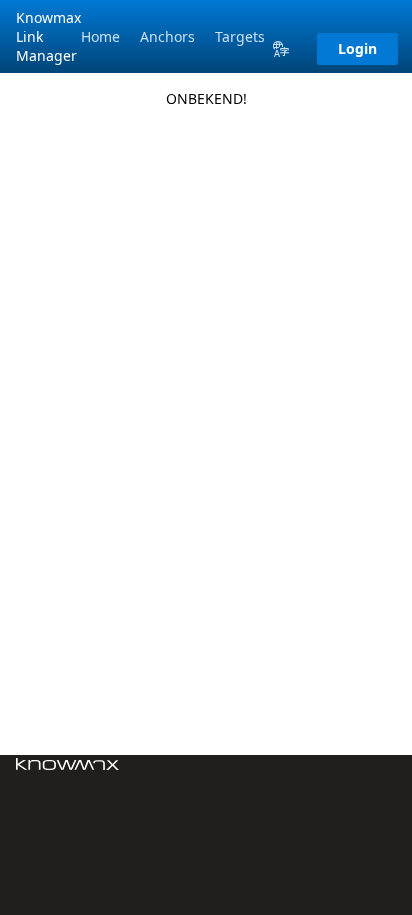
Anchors (167, 36)
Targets (240, 36)
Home (100, 36)
